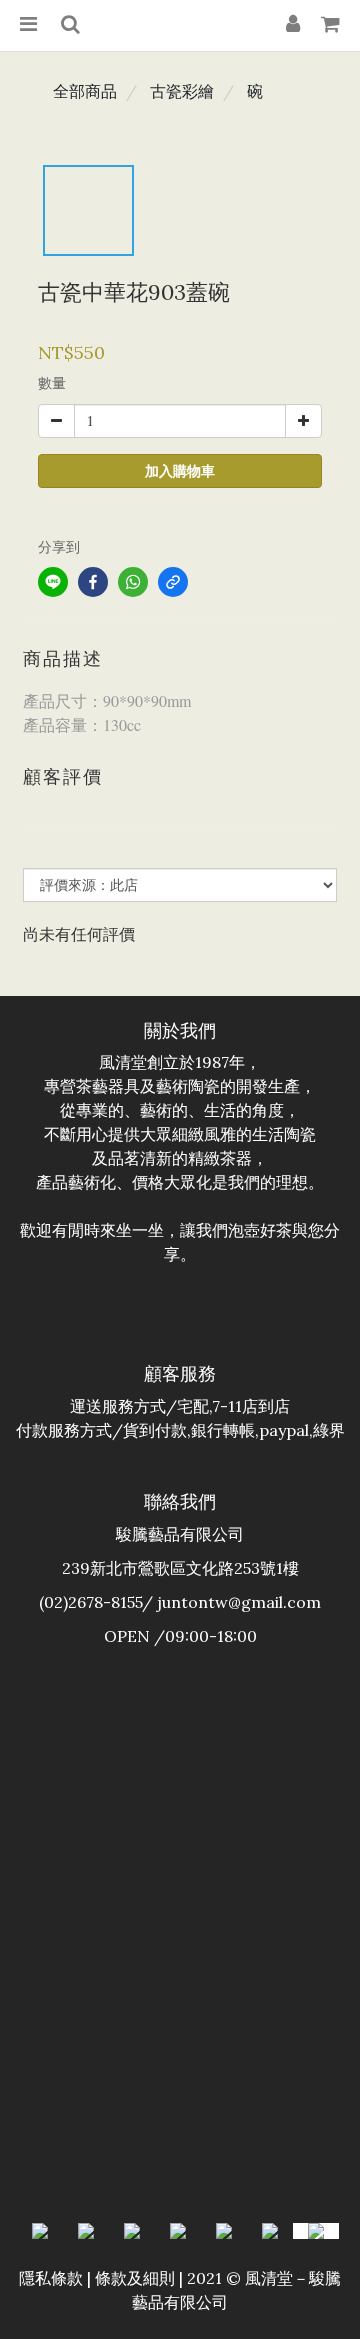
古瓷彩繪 (182, 91)
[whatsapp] (133, 582)
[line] (53, 582)
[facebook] (93, 582)
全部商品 (85, 91)
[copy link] (173, 582)
